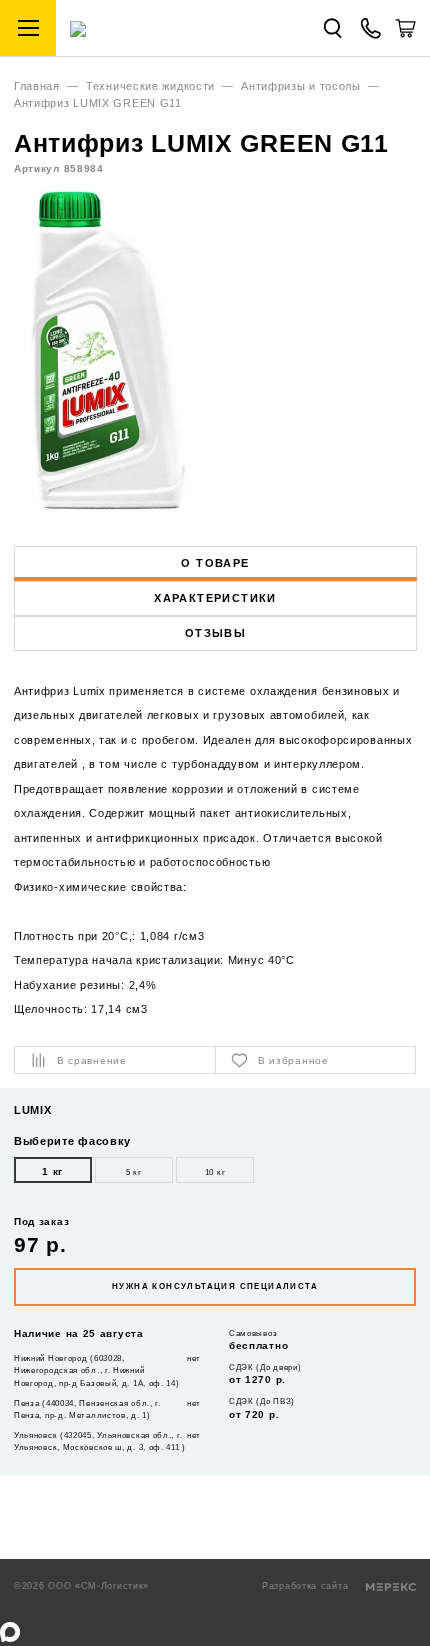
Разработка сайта (307, 1586)
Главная (37, 86)
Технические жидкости (150, 86)
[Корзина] (405, 35)
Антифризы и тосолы (301, 86)
